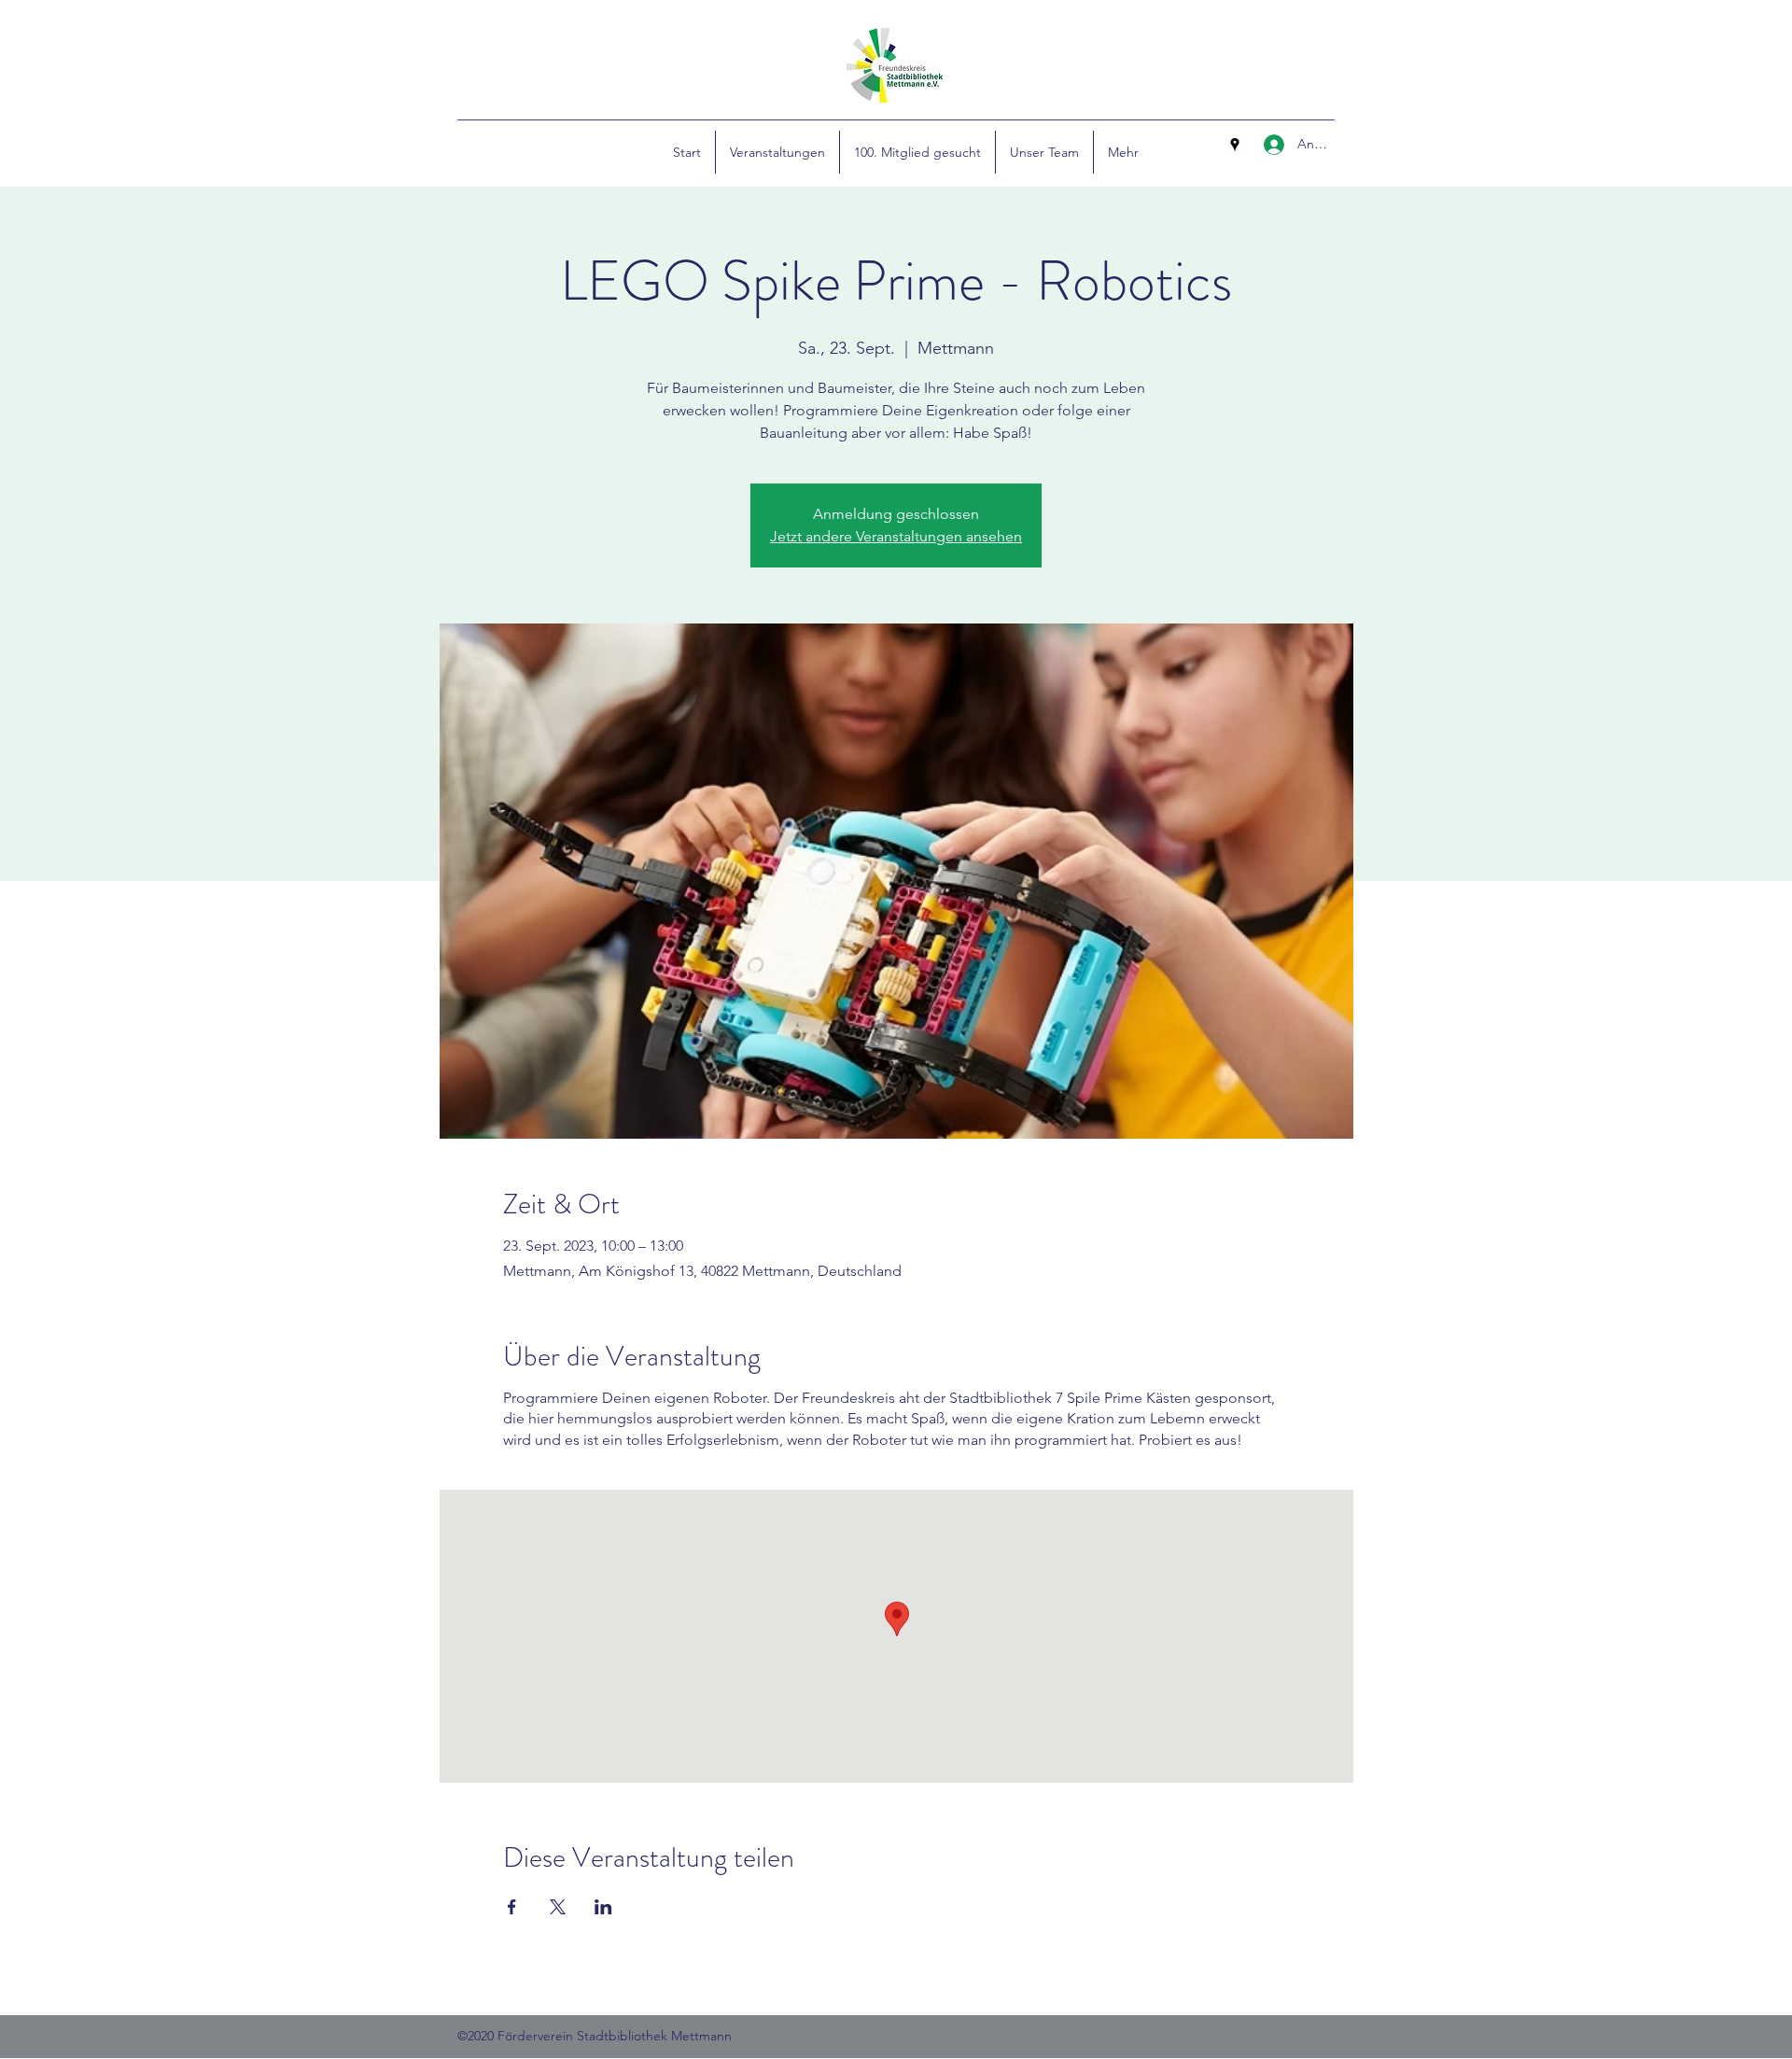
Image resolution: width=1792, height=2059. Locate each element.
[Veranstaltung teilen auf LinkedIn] (603, 1907)
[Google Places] (1235, 145)
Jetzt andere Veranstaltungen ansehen (896, 536)
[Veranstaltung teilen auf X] (558, 1907)
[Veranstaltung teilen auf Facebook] (512, 1907)
